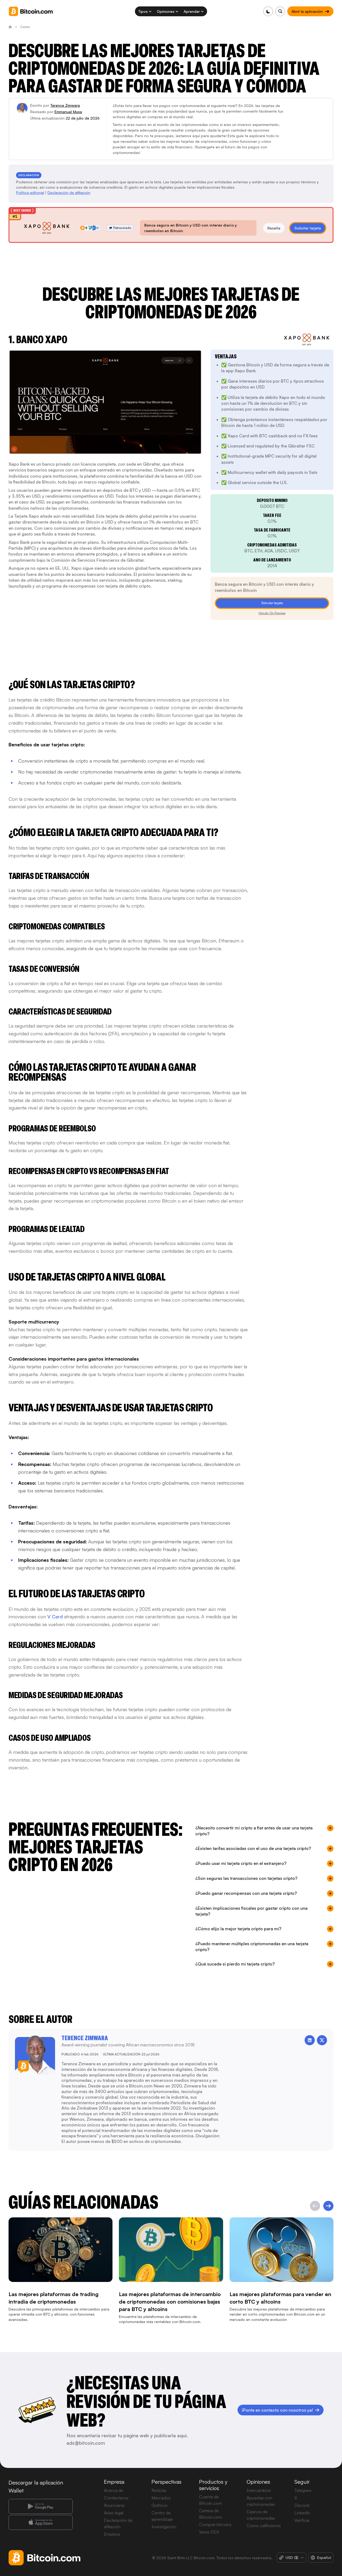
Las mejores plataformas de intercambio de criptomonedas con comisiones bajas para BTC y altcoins (170, 2301)
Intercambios (259, 2490)
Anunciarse (114, 2505)
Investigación (164, 2527)
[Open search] (280, 11)
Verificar (302, 2520)
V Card (55, 1616)
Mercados (161, 2498)
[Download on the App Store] (41, 2522)
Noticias (159, 2490)
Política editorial (30, 193)
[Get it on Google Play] (41, 2506)
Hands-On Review (272, 613)
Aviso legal (114, 2513)
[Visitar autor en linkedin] (310, 2040)
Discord (302, 2505)
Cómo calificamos (264, 2526)
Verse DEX (209, 2532)
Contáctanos (116, 2498)
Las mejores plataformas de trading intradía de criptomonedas (54, 2298)
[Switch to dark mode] (268, 11)
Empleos (112, 2534)
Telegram (303, 2490)
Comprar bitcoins (215, 2525)
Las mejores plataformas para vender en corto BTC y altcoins (280, 2298)
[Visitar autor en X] (322, 2040)
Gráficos (160, 2505)
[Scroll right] (328, 2206)
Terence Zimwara (65, 105)
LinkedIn (302, 2513)
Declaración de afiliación (69, 193)
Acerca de (114, 2490)
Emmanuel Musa (68, 112)
